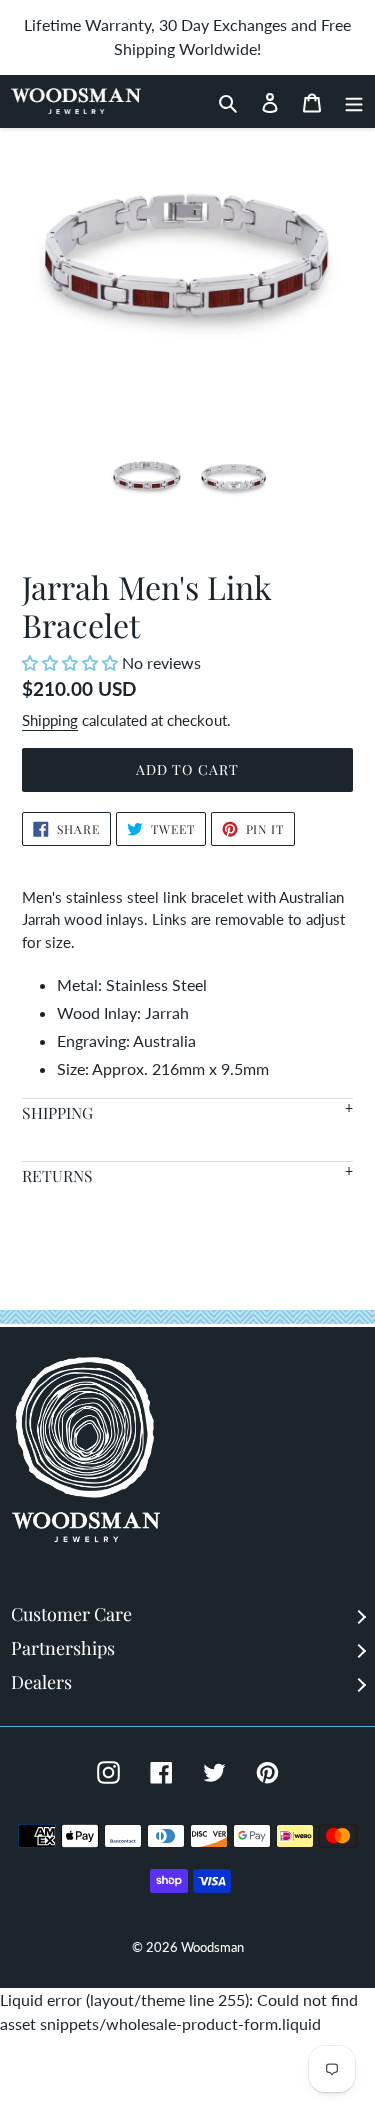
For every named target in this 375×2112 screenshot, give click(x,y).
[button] (72, 662)
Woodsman (212, 1947)
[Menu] (348, 101)
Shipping (50, 720)
